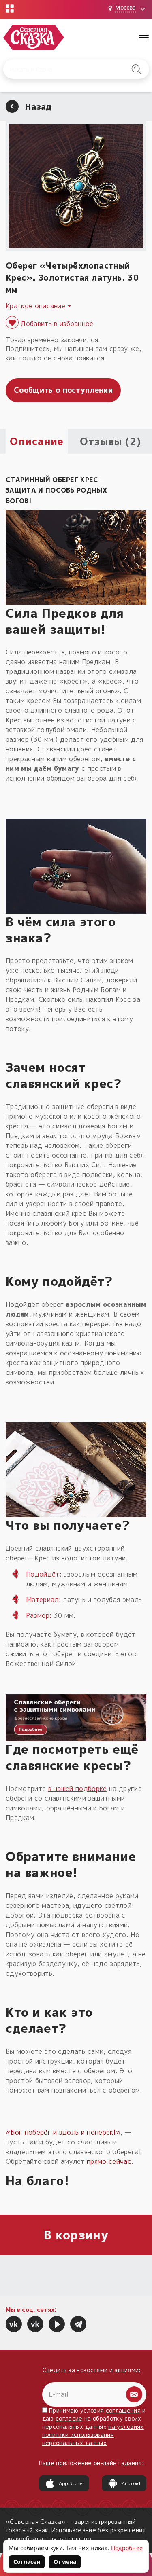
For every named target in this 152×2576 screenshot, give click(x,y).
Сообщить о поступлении (63, 390)
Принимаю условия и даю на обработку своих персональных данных (94, 2427)
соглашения (123, 2410)
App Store (71, 2483)
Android (131, 2483)
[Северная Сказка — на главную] (34, 37)
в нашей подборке (78, 1789)
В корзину (76, 2235)
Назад (38, 106)
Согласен (27, 2562)
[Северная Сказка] (14, 2324)
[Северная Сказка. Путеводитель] (35, 2324)
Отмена (65, 2562)
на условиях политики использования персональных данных (93, 2435)
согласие (69, 2418)
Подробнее (127, 2548)
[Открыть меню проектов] (10, 8)
